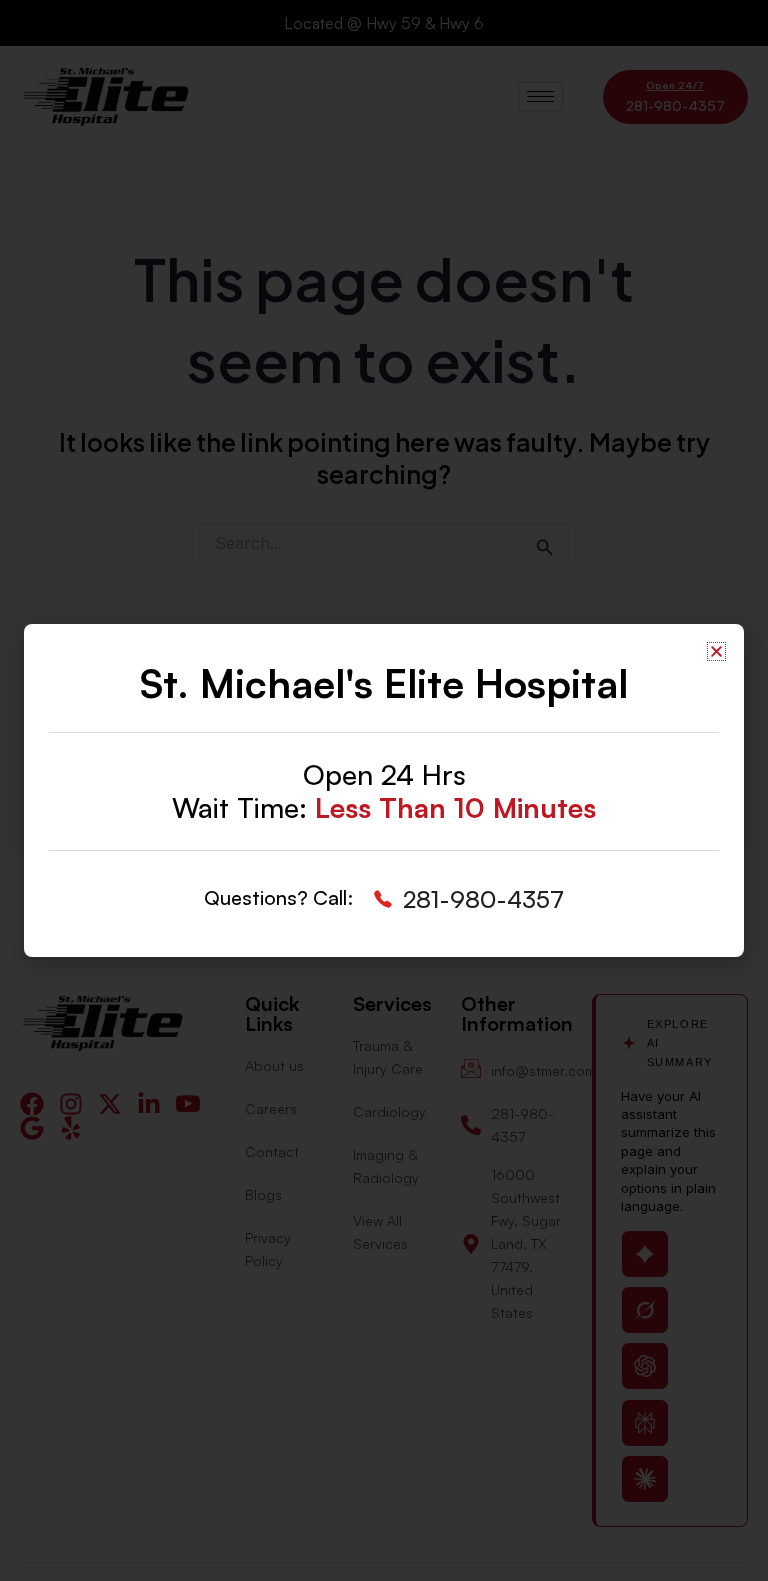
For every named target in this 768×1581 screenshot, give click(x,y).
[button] (716, 651)
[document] (384, 790)
